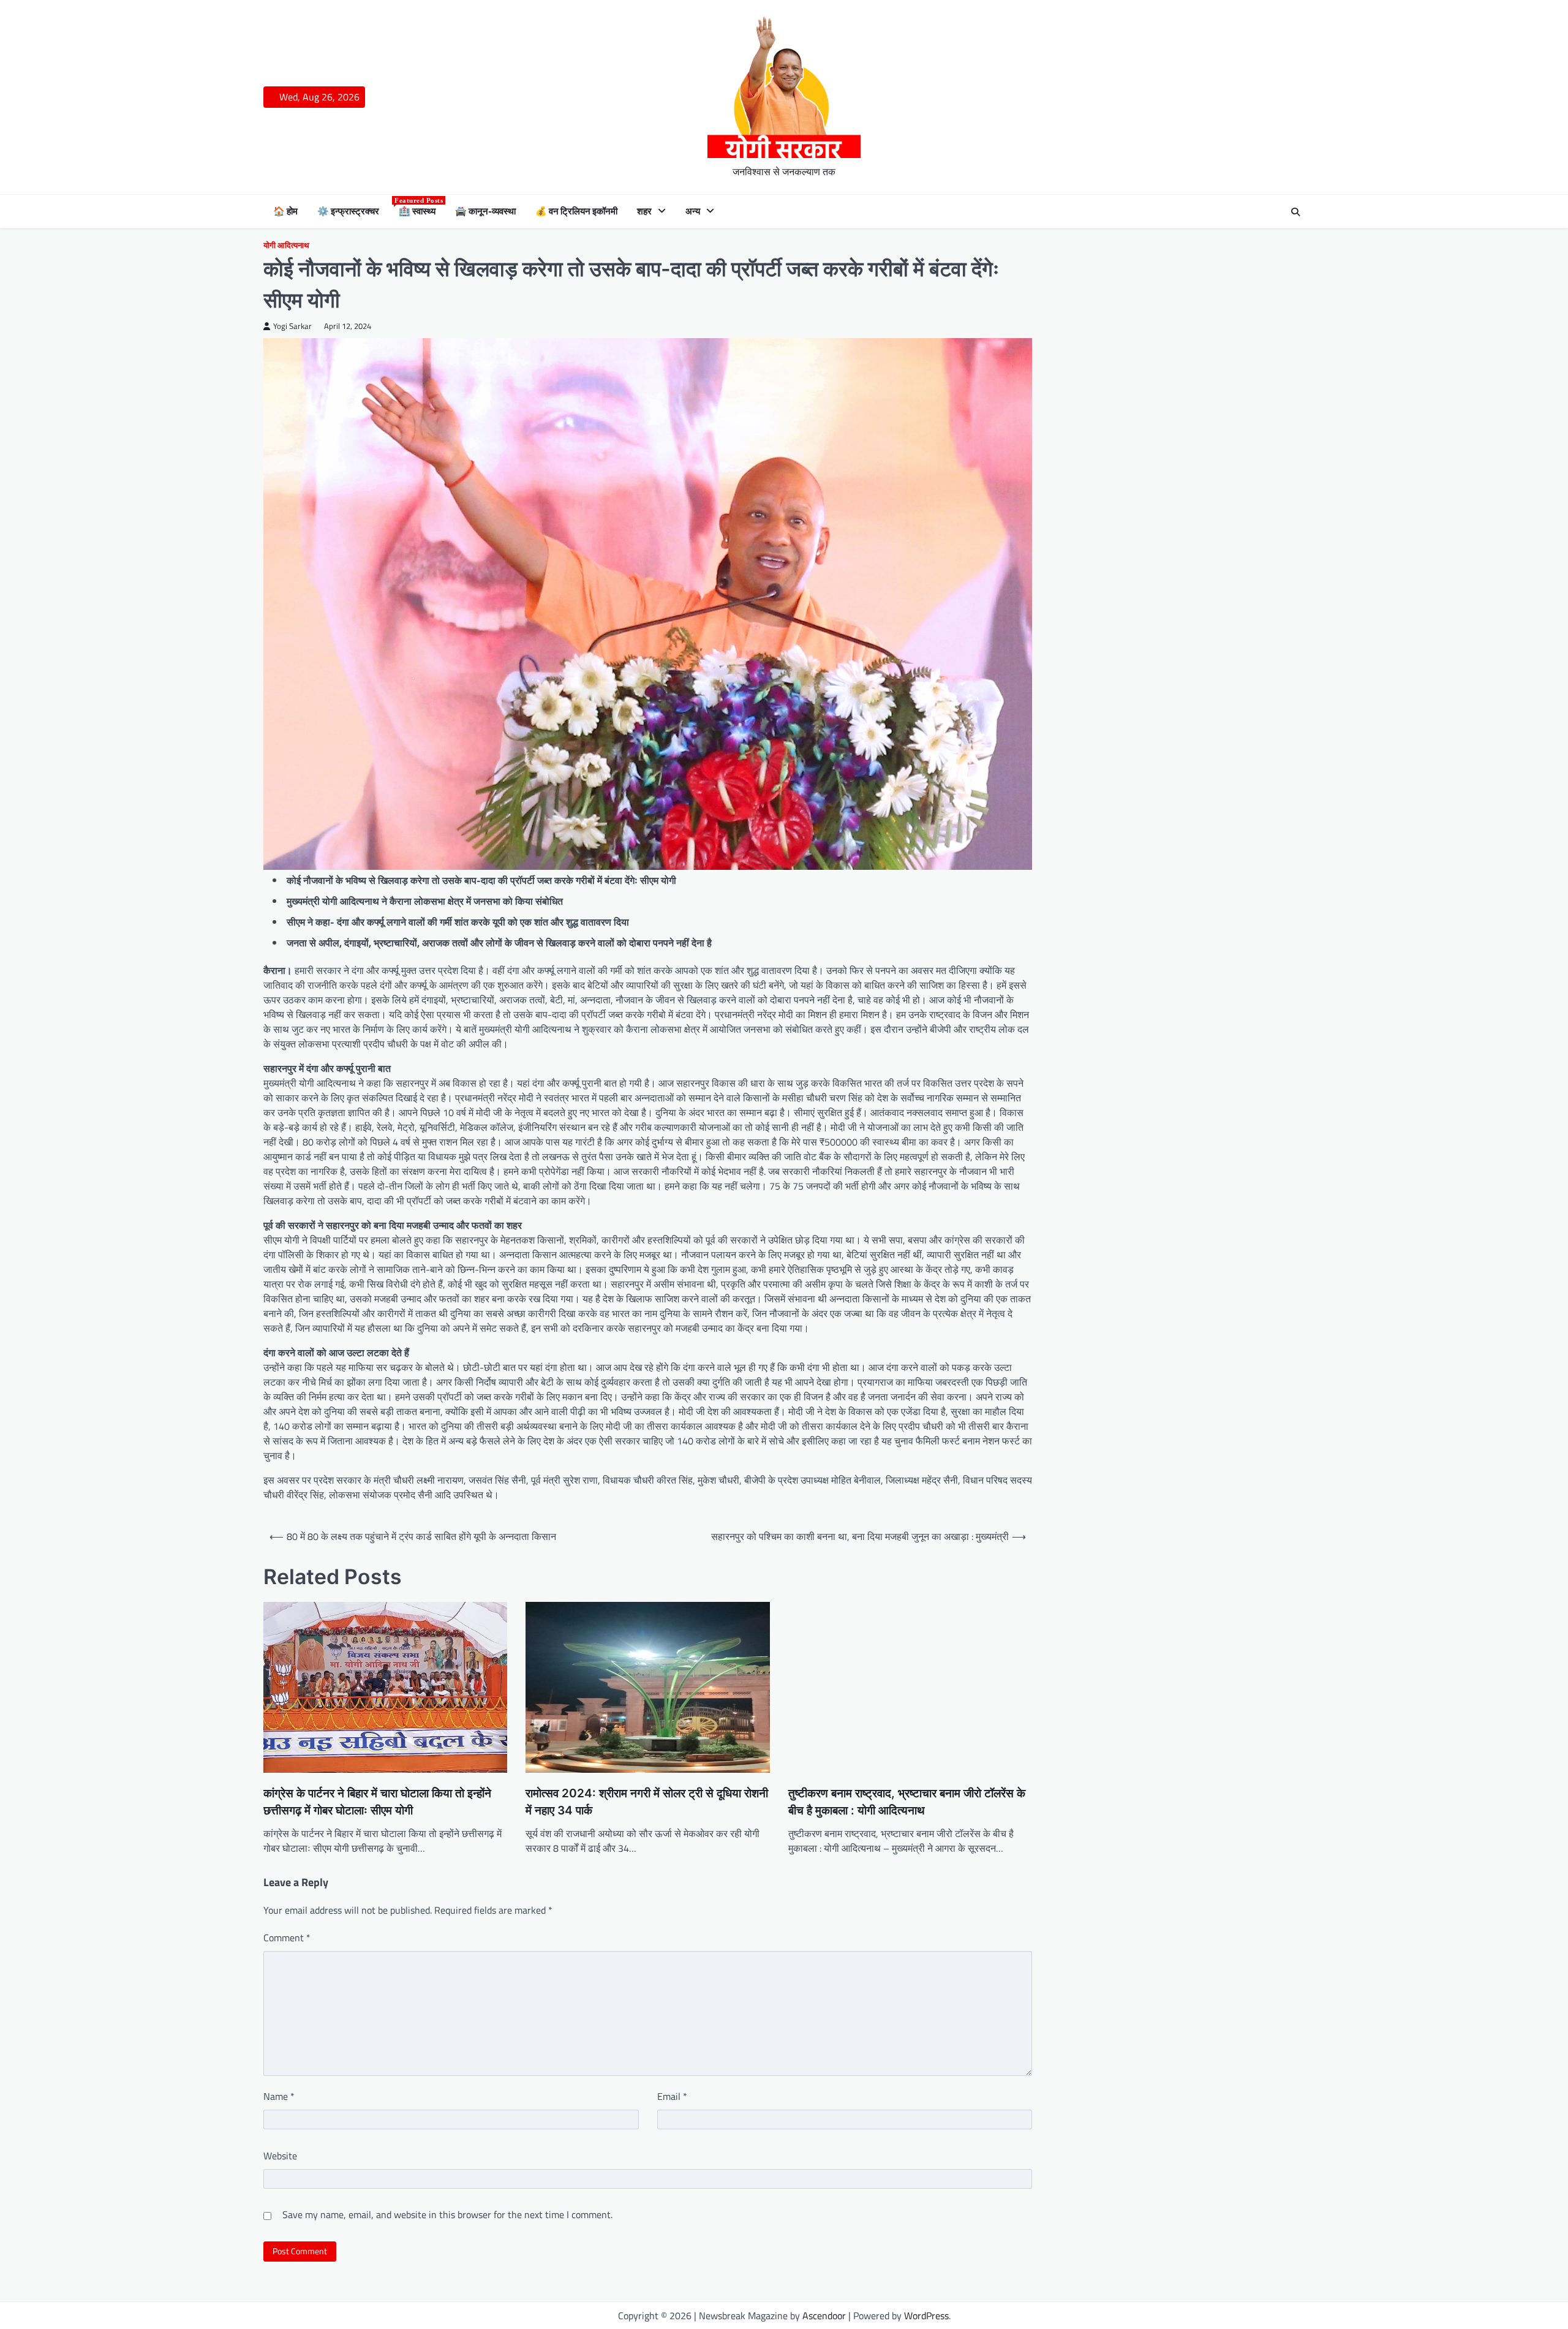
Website (280, 2156)
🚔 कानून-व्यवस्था (485, 211)
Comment (287, 1938)
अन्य (693, 211)
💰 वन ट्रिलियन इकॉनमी (576, 211)
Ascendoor (824, 2316)
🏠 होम (285, 211)
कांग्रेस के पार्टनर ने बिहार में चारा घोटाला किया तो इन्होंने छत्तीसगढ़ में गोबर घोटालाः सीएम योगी (377, 1802)
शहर (644, 211)
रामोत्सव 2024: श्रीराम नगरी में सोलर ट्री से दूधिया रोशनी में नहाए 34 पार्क (647, 1802)
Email (672, 2096)
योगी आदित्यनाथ (286, 246)
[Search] (1295, 212)
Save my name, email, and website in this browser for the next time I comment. (447, 2214)
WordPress (926, 2316)
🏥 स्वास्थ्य (417, 211)
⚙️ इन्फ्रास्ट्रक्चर (348, 211)
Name (279, 2096)
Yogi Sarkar (292, 326)
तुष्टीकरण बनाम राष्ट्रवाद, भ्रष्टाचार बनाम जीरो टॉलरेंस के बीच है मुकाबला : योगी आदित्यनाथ (907, 1802)
